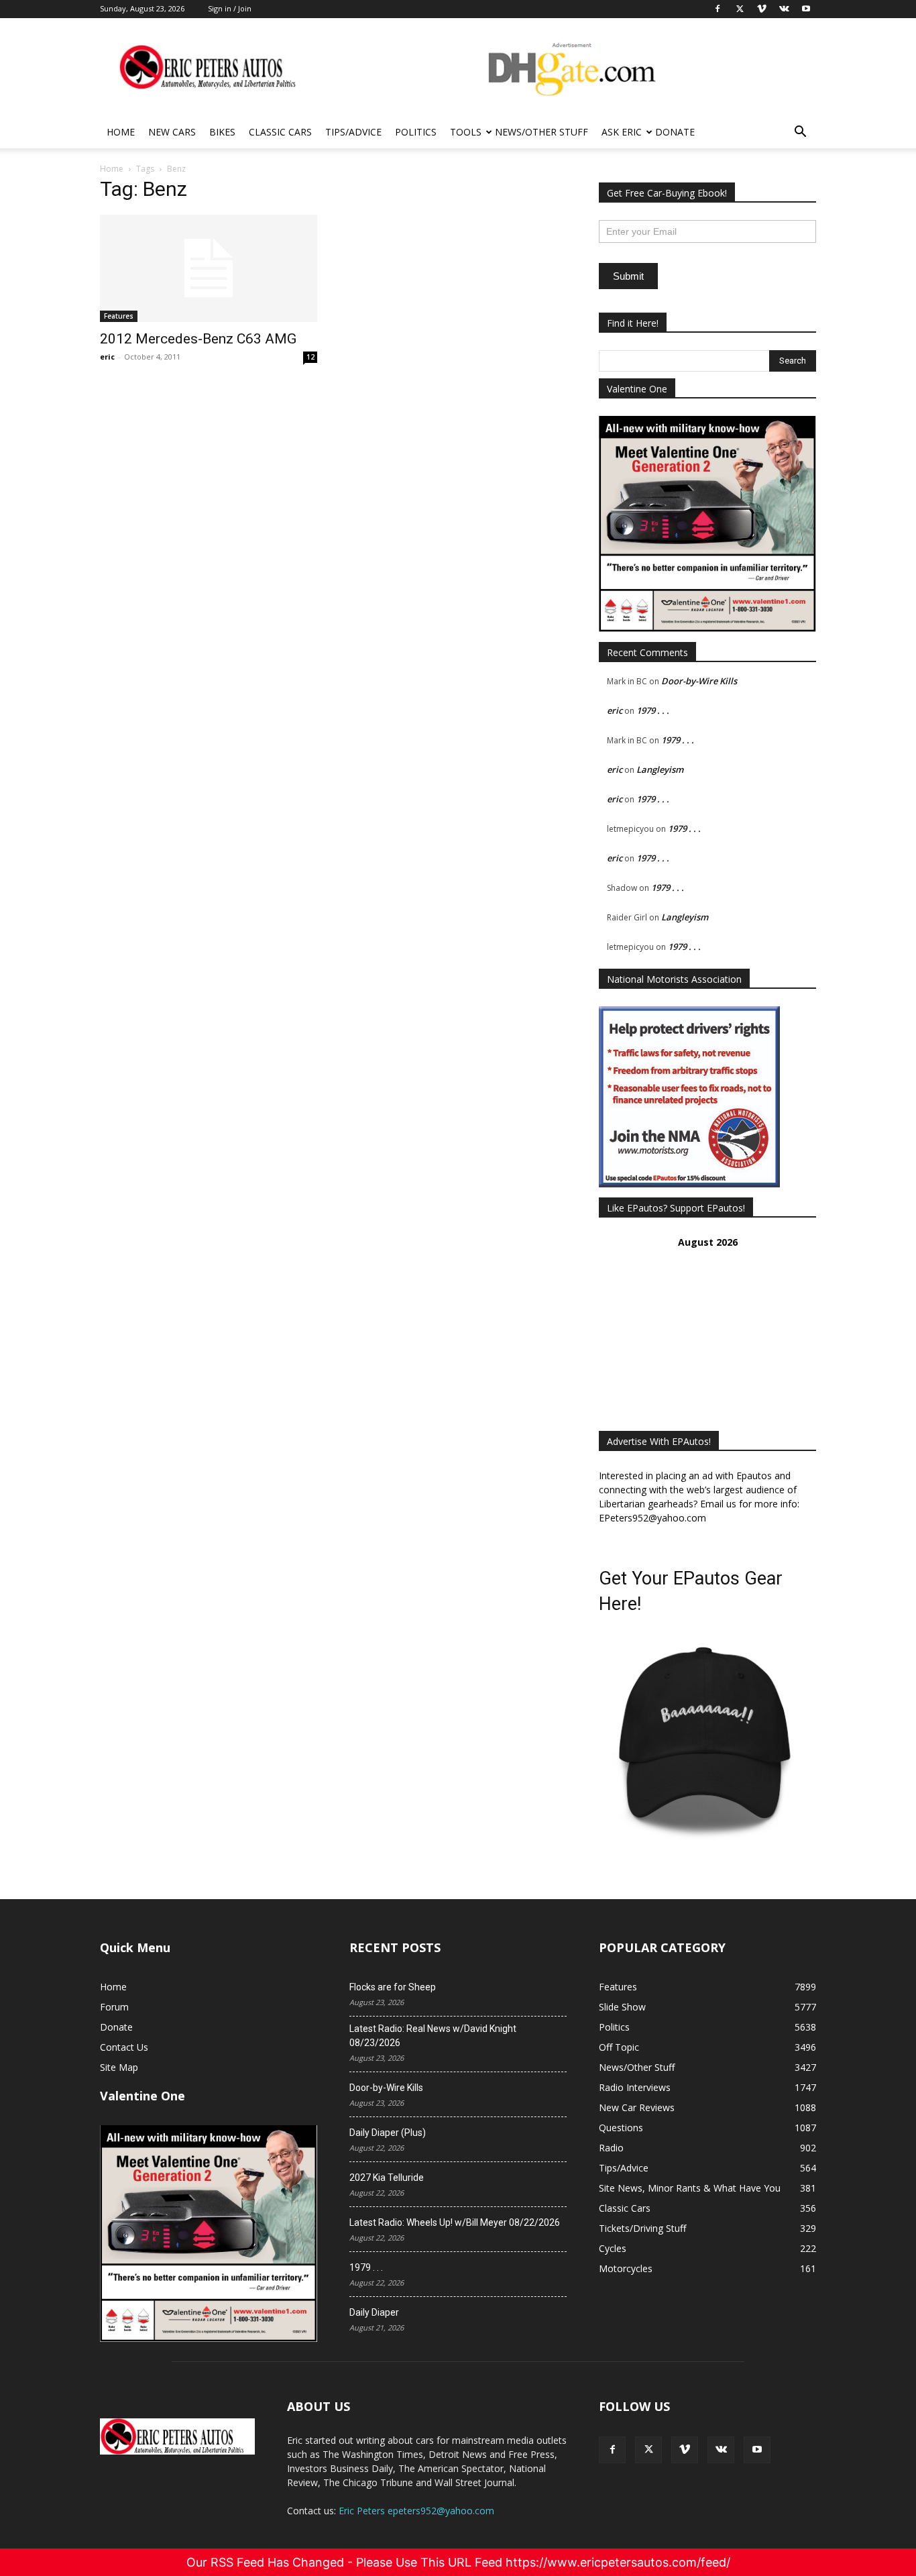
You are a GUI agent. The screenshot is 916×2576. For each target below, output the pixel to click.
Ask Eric (622, 132)
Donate (675, 132)
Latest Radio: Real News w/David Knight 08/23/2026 (433, 2036)
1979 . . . (653, 710)
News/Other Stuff (541, 132)
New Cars (172, 132)
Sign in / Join (230, 8)
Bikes (222, 132)
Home (121, 132)
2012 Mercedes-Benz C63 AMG (198, 339)
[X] (648, 2450)
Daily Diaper (374, 2312)
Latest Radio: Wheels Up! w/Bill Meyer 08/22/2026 (455, 2222)
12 (310, 357)
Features (119, 316)
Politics (416, 132)
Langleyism (660, 769)
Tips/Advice (353, 132)
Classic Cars (280, 132)
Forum (114, 2007)
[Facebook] (612, 2450)
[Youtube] (757, 2450)
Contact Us (124, 2047)
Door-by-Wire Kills (699, 681)
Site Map (119, 2067)
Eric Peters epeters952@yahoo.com (416, 2511)
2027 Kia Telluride (387, 2178)
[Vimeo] (685, 2450)
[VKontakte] (721, 2450)
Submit (628, 276)
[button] (800, 133)
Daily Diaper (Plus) (388, 2133)
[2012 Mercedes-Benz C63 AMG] (209, 268)
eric (107, 357)
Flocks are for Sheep (393, 1987)
